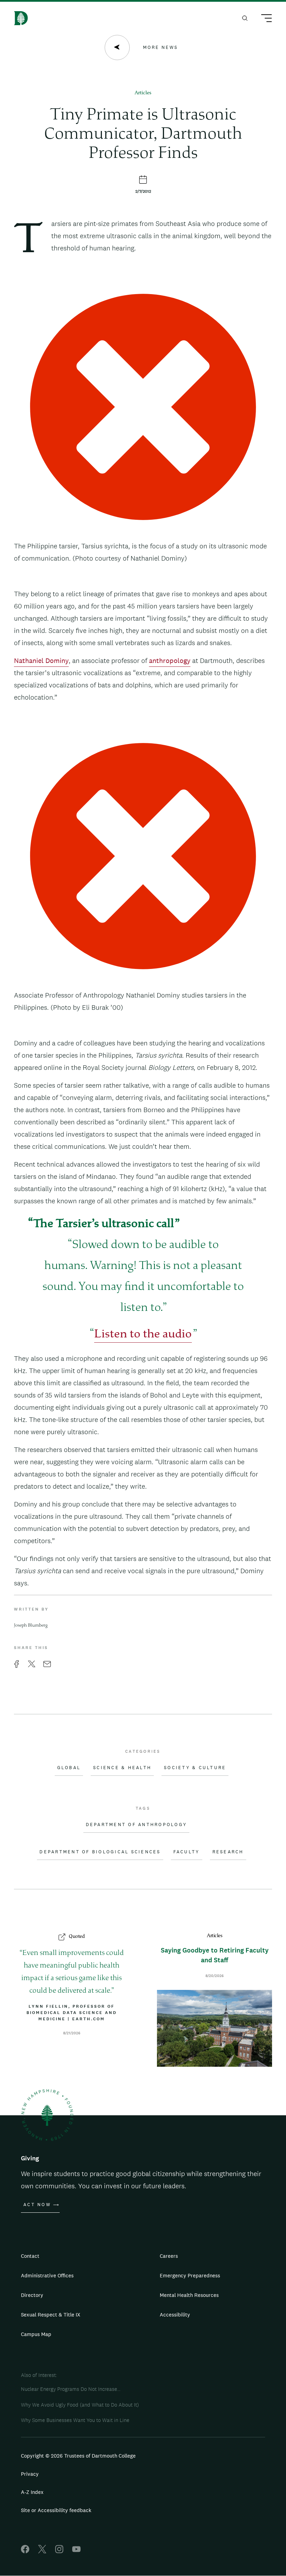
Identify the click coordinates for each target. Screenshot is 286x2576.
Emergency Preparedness (190, 2275)
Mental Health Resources (189, 2295)
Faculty (187, 1852)
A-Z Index (32, 2492)
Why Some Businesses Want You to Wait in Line (75, 2420)
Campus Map (36, 2334)
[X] (42, 2551)
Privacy (30, 2474)
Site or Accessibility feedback (56, 2510)
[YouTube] (76, 2551)
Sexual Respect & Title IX (51, 2315)
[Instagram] (59, 2551)
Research (228, 1852)
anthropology (170, 661)
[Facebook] (25, 2551)
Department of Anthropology (137, 1825)
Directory (32, 2295)
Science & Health (122, 1768)
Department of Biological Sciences (100, 1852)
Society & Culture (195, 1768)
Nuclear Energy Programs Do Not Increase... (71, 2389)
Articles (143, 93)
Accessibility (175, 2315)
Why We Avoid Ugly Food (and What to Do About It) (80, 2405)
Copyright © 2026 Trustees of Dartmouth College (78, 2456)
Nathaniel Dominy (41, 661)
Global (69, 1768)
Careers (169, 2256)
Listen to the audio (143, 1335)
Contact (30, 2256)
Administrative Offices (47, 2275)
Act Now (37, 2205)
